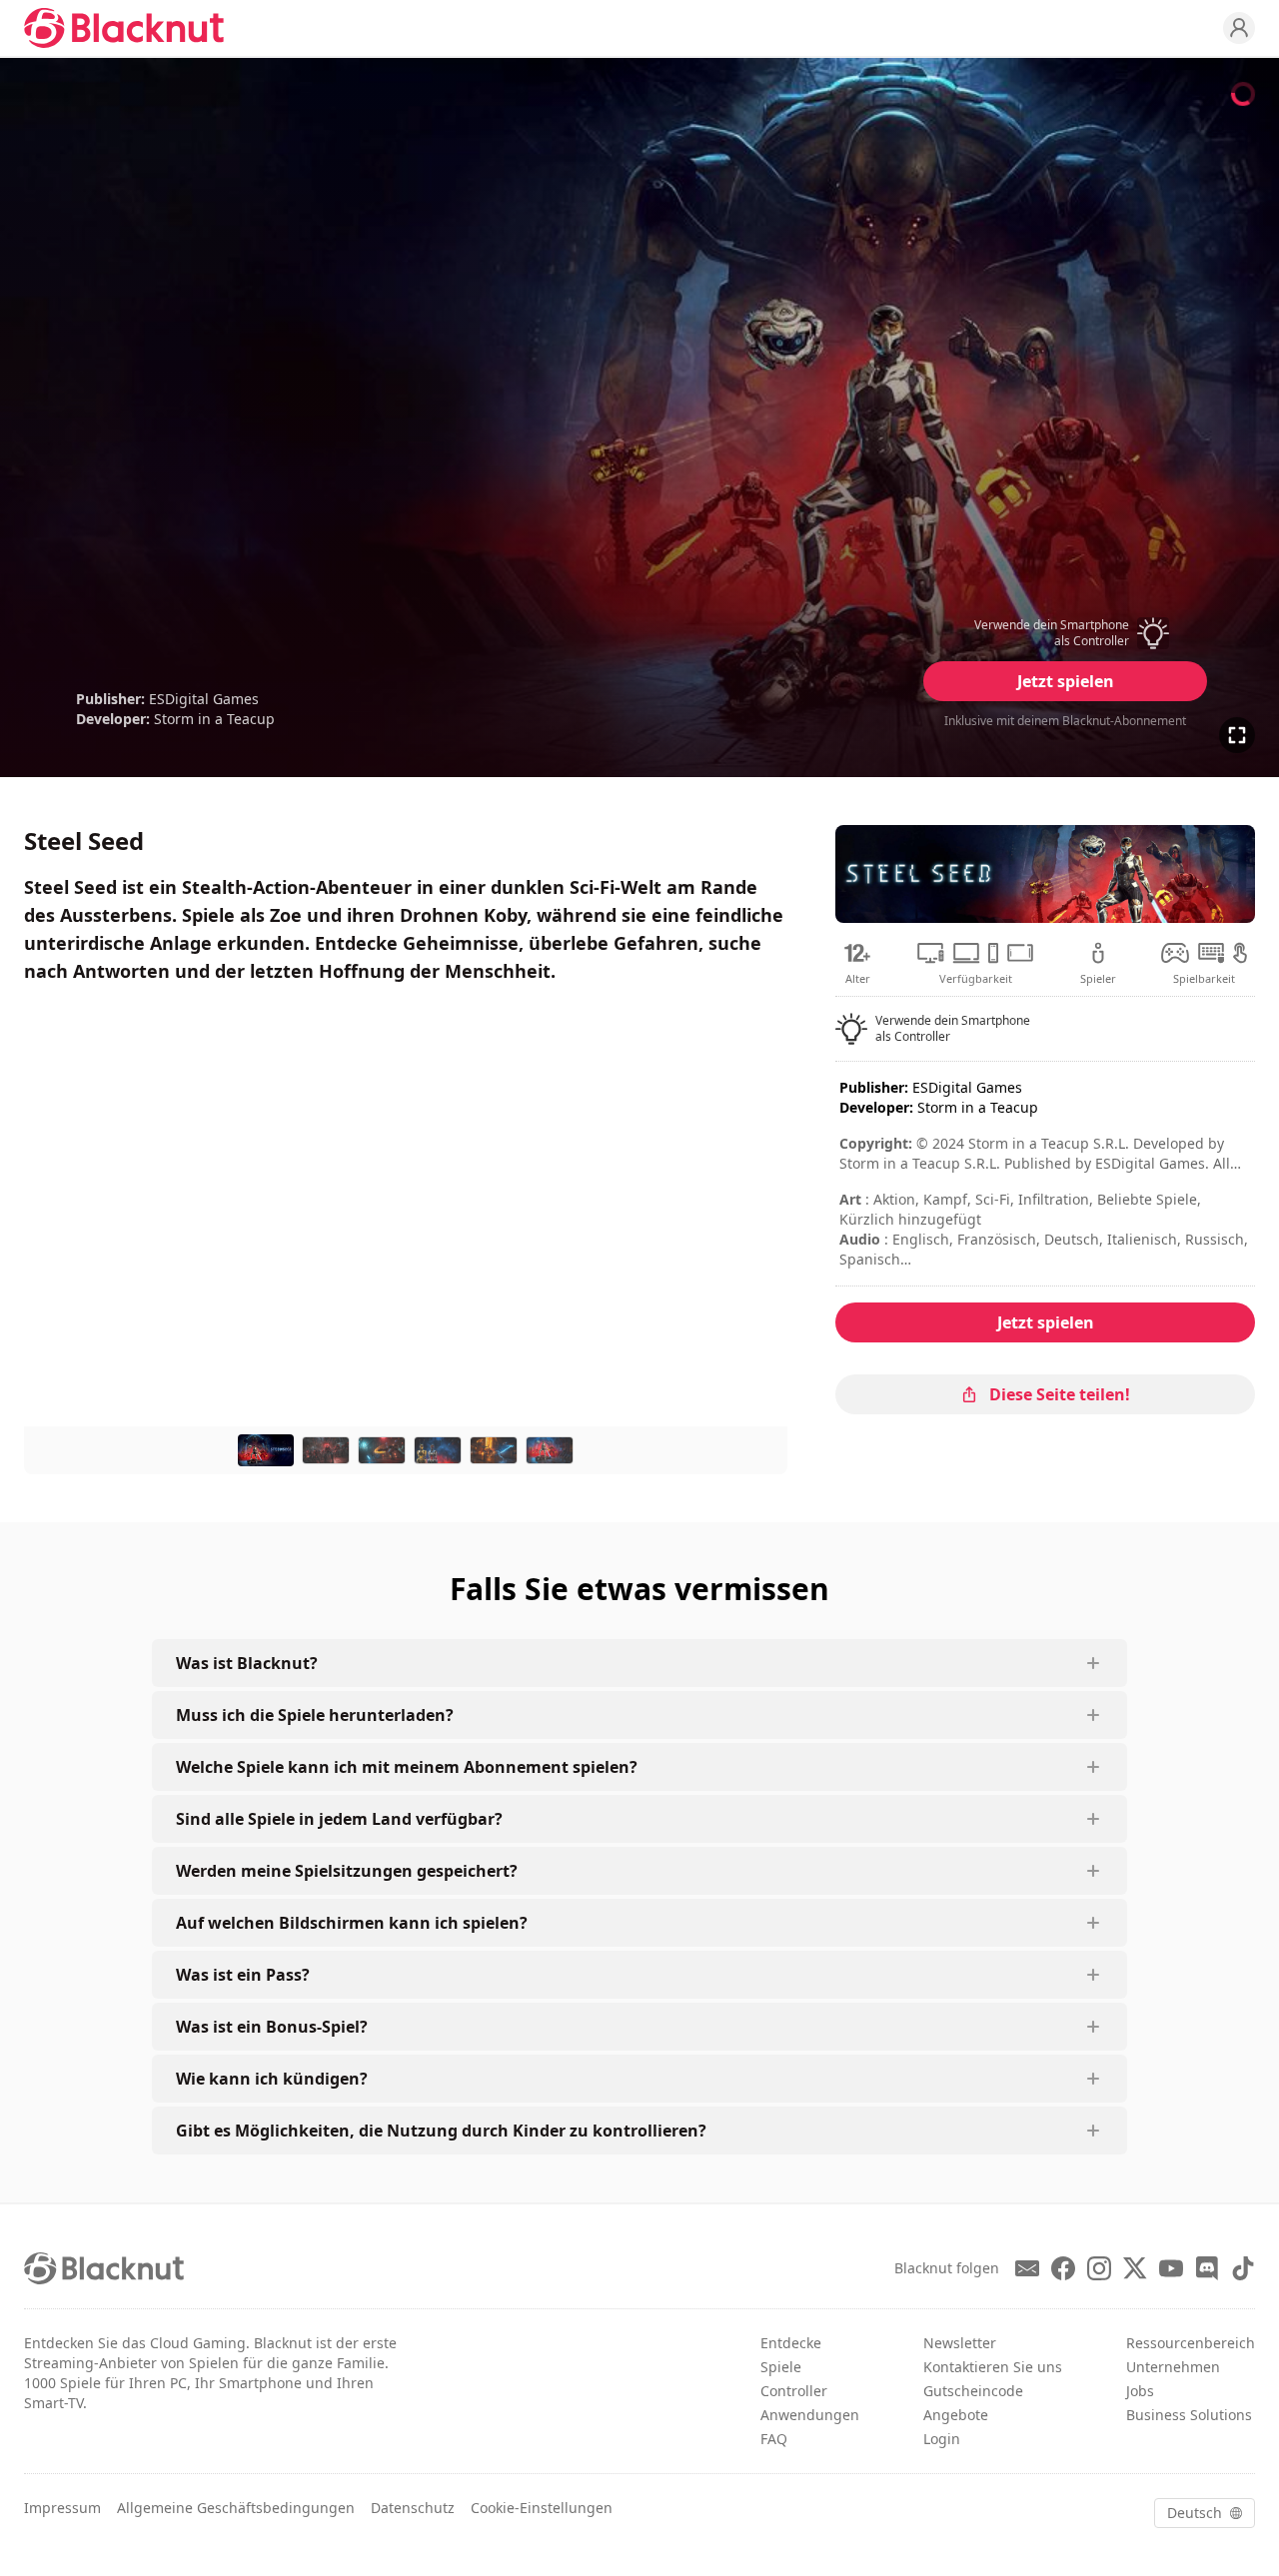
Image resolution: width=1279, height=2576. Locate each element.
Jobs (1140, 2391)
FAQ (774, 2439)
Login (942, 2439)
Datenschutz (413, 2508)
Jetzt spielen (1066, 681)
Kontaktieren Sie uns (993, 2367)
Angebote (956, 2415)
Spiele (781, 2367)
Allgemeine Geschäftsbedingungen (236, 2508)
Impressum (62, 2508)
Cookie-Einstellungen (542, 2508)
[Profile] (1239, 28)
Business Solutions (1189, 2415)
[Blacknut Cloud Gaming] (124, 28)
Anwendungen (810, 2415)
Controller (794, 2391)
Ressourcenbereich (1191, 2343)
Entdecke (791, 2343)
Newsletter (960, 2343)
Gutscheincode (973, 2391)
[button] (1065, 633)
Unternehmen (1173, 2367)
